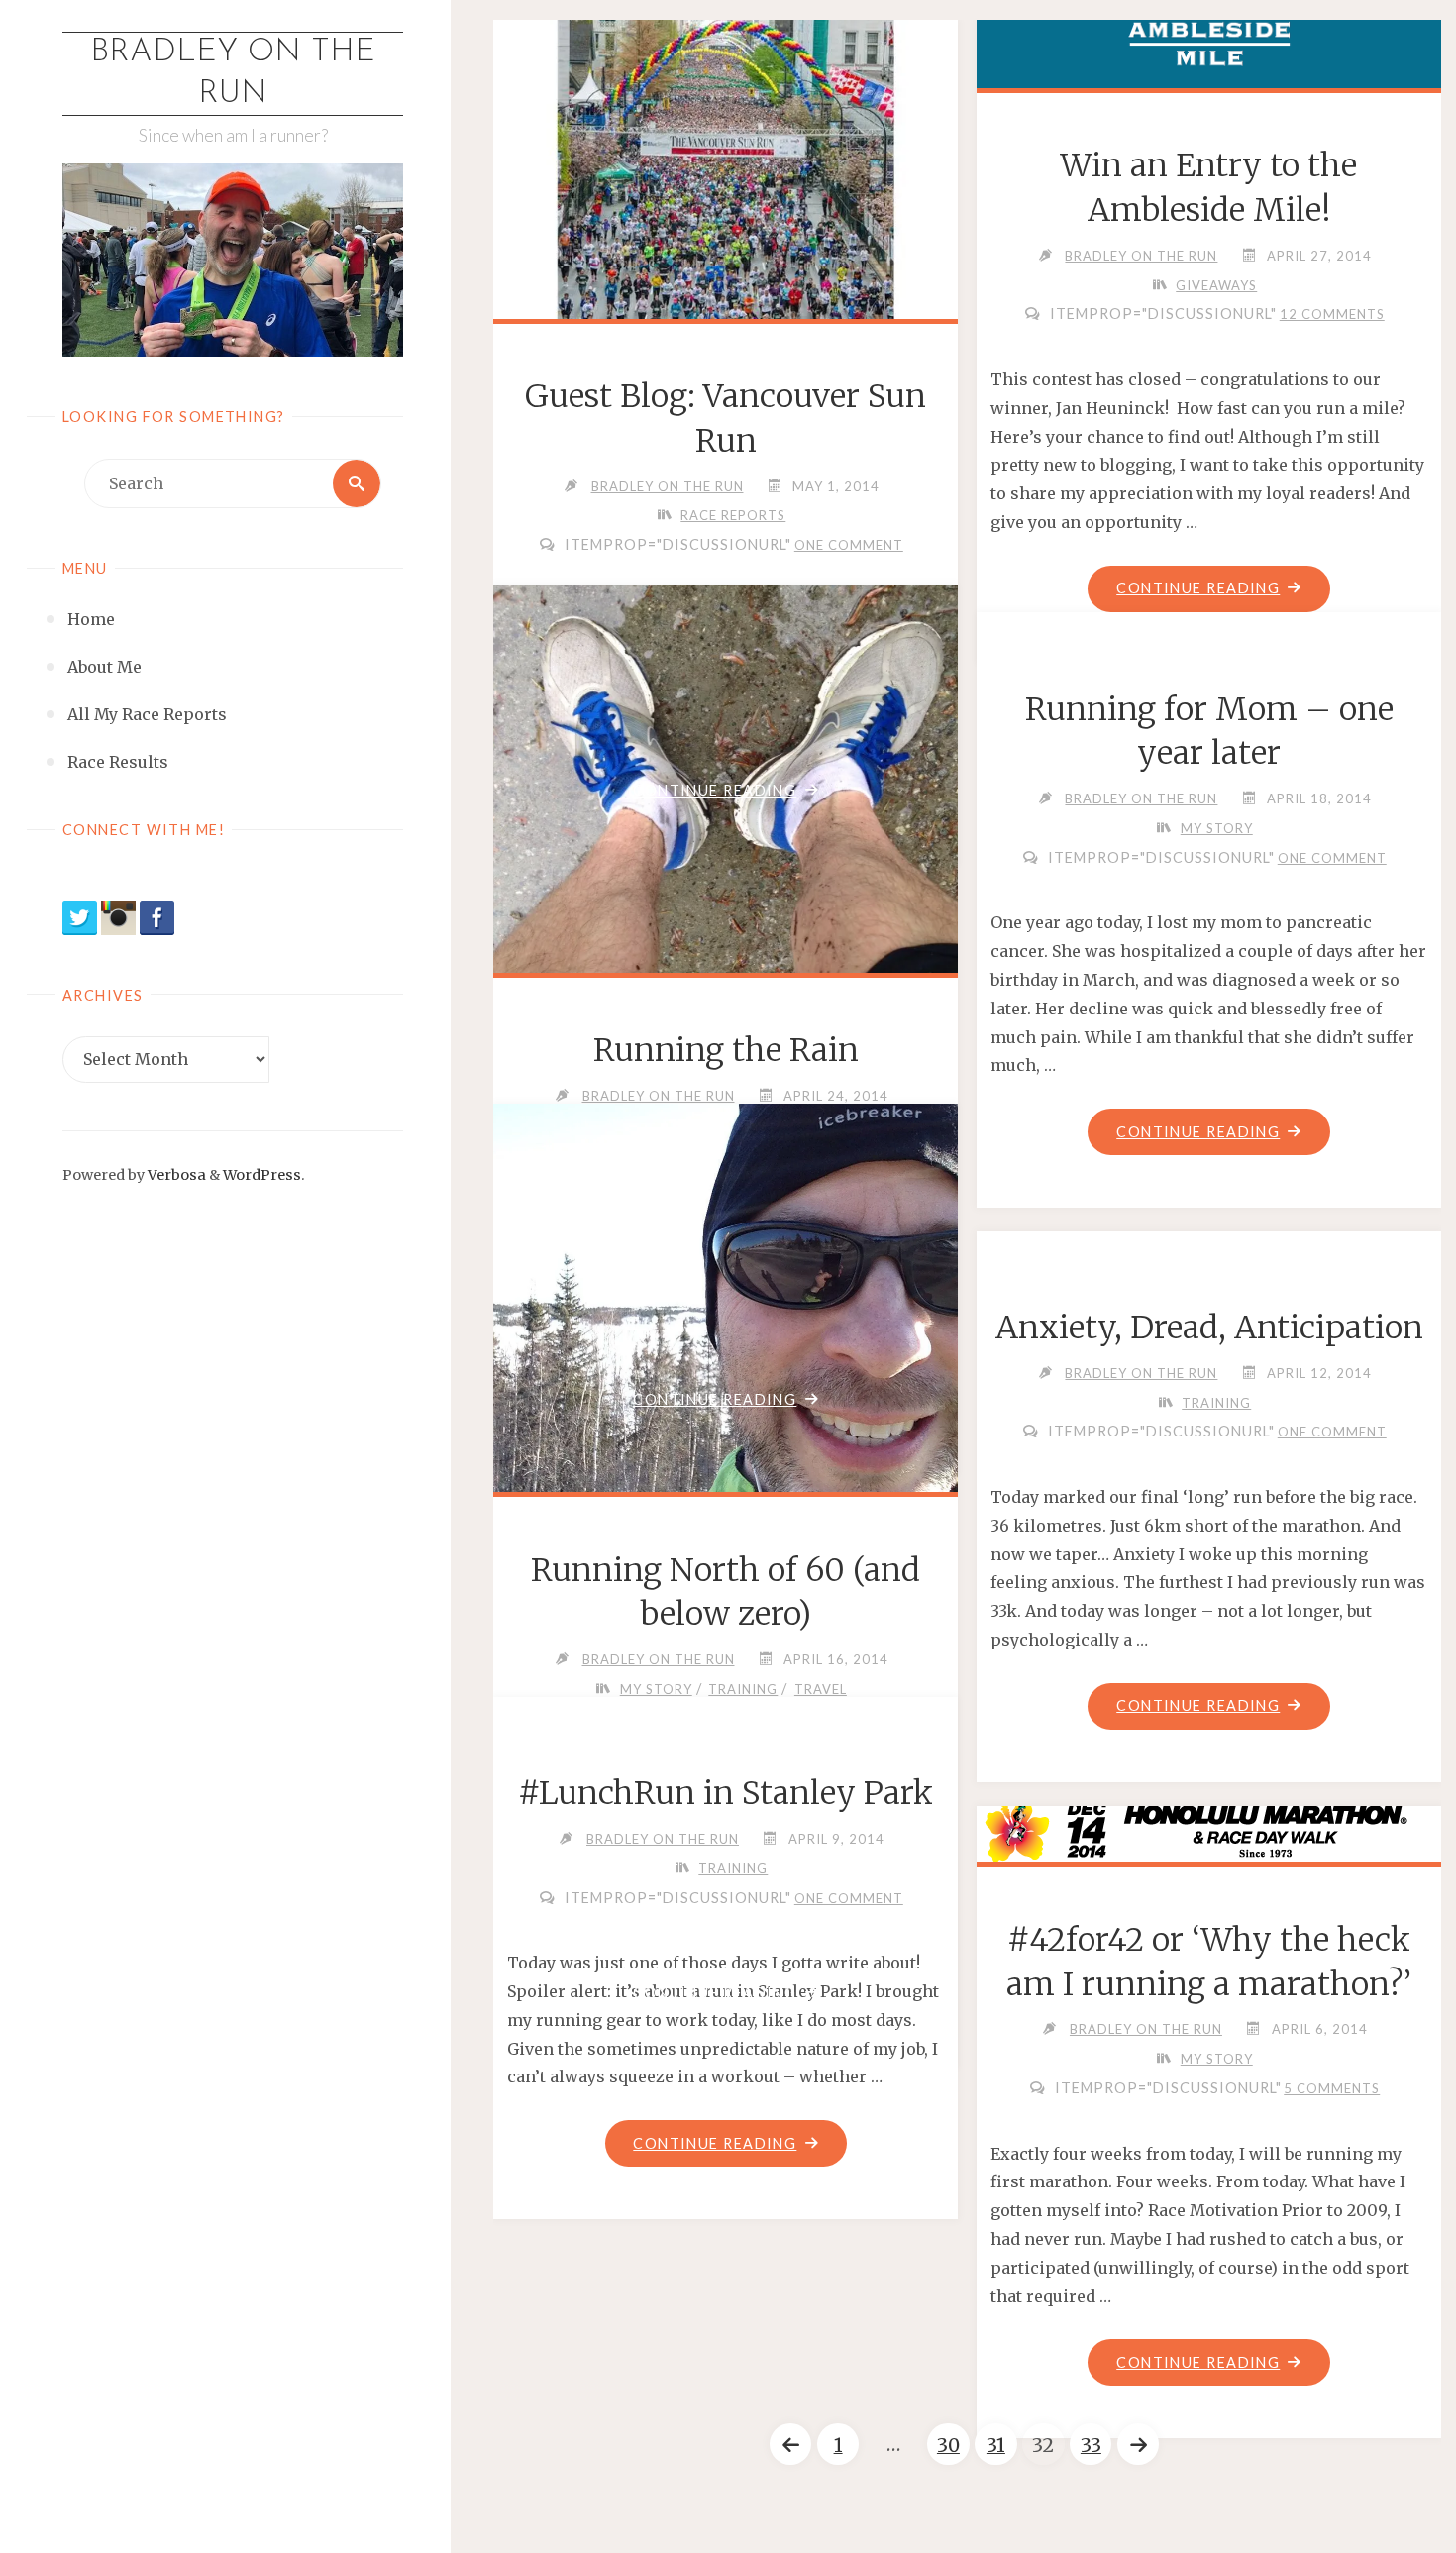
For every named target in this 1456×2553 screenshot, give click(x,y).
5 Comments (1332, 2088)
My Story (1217, 828)
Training (743, 1689)
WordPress (262, 1175)
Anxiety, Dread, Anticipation (1209, 1328)
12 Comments (1332, 314)
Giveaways (1216, 285)
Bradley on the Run (233, 73)
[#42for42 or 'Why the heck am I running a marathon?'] (1208, 1830)
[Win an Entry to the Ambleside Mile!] (1208, 50)
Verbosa (175, 1175)
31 (996, 2445)
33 (1091, 2445)
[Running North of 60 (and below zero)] (726, 1333)
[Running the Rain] (726, 831)
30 (948, 2445)
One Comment (849, 545)
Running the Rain (726, 1050)
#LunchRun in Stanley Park (726, 1793)
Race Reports (733, 515)
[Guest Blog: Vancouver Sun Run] (726, 165)
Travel (821, 1689)
